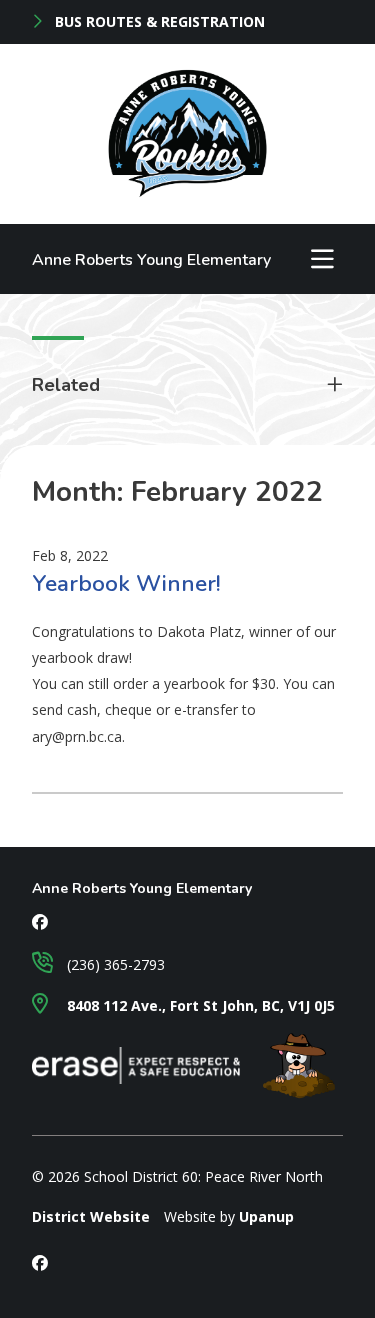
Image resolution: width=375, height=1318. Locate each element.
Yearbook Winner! (126, 583)
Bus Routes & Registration (158, 22)
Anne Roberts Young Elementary (151, 260)
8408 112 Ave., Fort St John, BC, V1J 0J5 (199, 1005)
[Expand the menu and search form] (322, 259)
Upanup (266, 1216)
